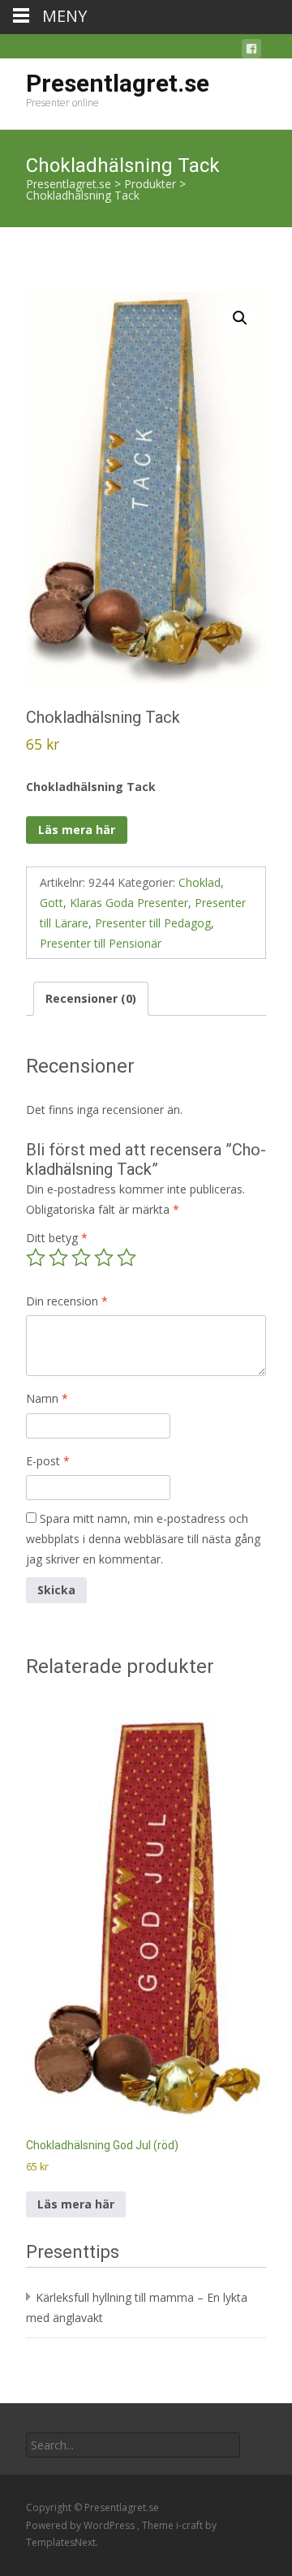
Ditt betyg (57, 1238)
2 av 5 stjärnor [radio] (58, 1258)
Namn (47, 1398)
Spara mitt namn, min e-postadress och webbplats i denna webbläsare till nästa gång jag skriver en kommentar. (143, 1539)
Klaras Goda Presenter (129, 903)
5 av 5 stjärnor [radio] (127, 1258)
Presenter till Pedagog (153, 923)
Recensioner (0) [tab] (91, 998)
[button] (240, 318)
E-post (48, 1461)
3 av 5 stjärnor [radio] (81, 1258)
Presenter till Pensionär (101, 943)
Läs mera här (77, 830)
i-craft (191, 2525)
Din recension (67, 1301)
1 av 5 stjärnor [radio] (36, 1258)
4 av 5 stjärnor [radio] (104, 1258)
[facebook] (251, 52)
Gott (52, 903)
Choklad (200, 882)
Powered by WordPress (82, 2525)
